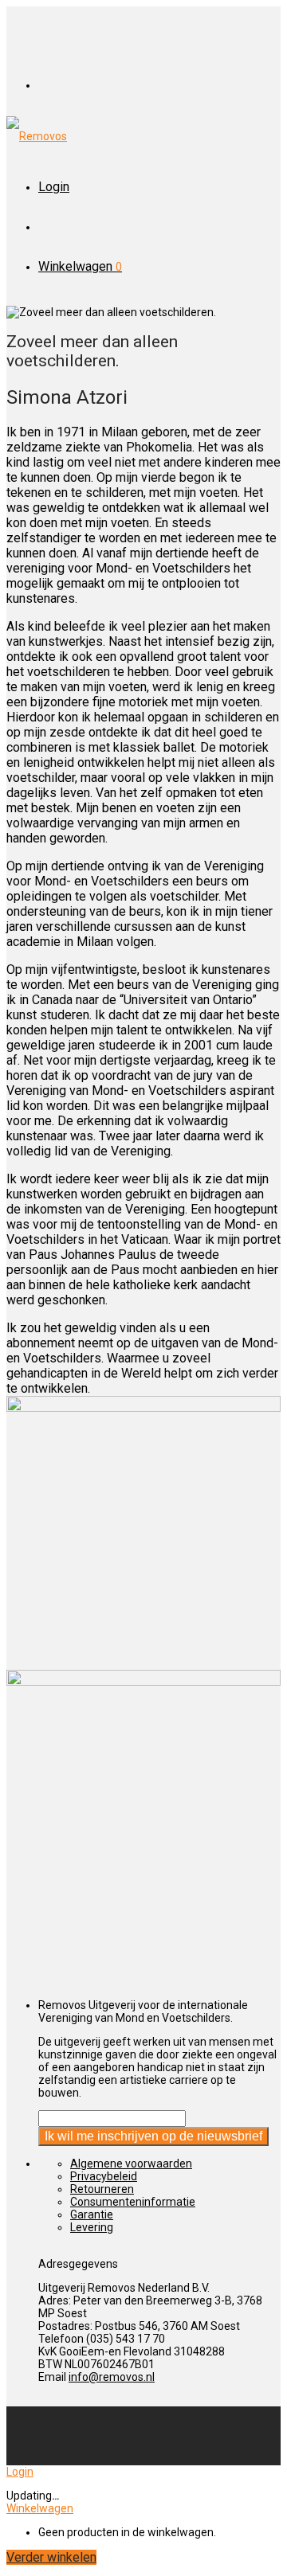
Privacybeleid (104, 2176)
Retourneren (102, 2189)
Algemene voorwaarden (131, 2164)
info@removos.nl (112, 2377)
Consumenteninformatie (133, 2202)
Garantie (92, 2214)
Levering (92, 2227)
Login (54, 187)
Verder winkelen (51, 2557)
